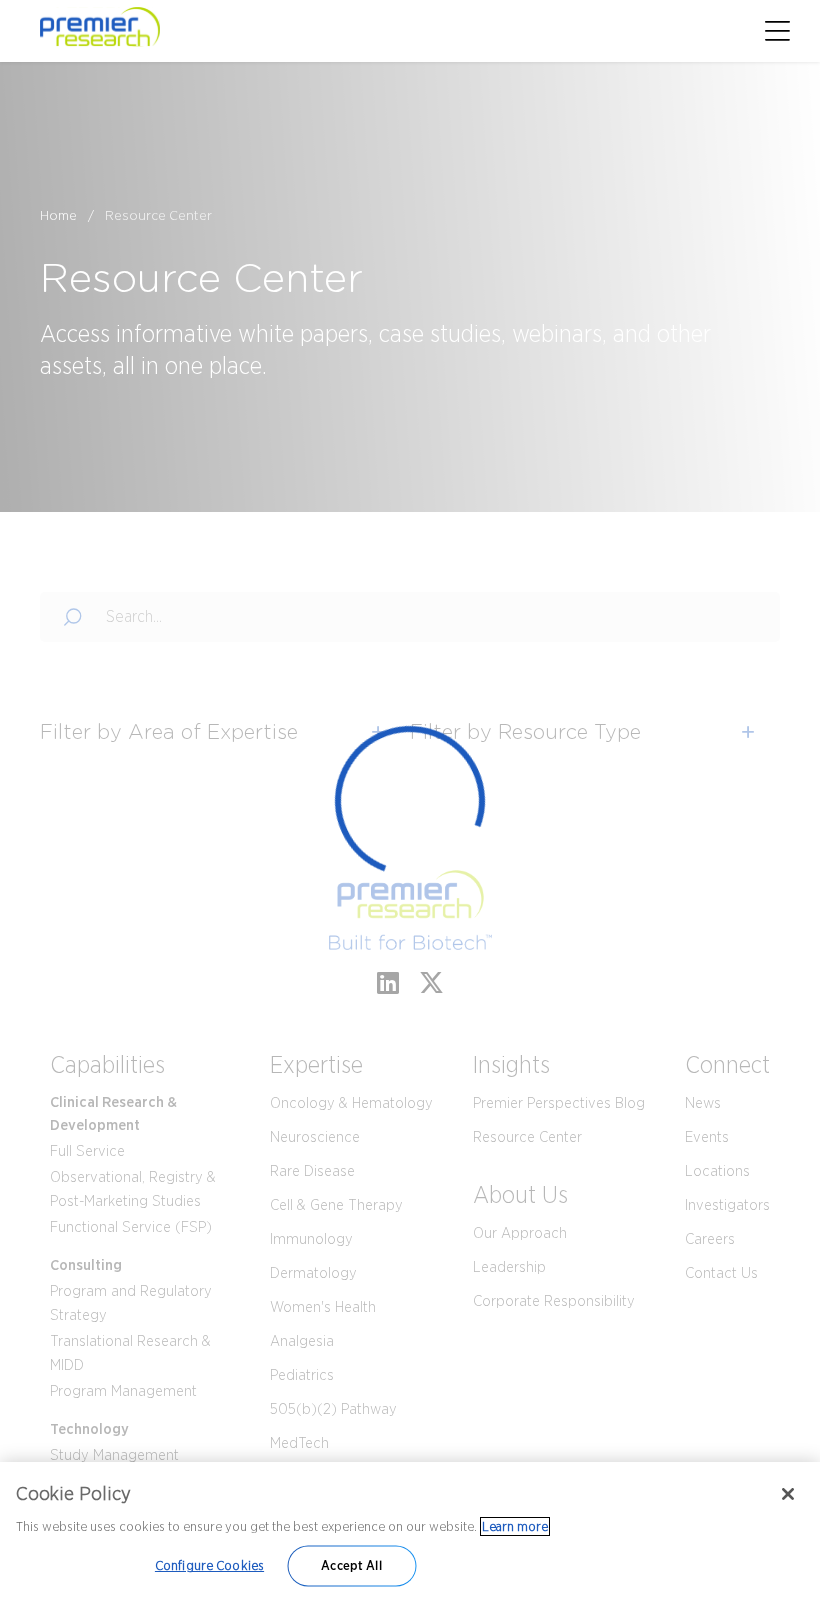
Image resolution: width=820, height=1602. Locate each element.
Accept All (351, 1565)
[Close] (788, 1494)
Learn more (515, 1526)
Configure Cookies (209, 1565)
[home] (175, 31)
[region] (410, 1532)
